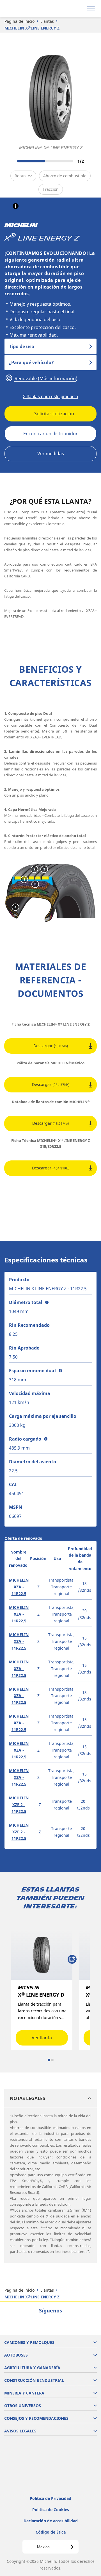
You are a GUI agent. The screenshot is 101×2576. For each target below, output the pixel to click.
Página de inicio (19, 21)
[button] (16, 206)
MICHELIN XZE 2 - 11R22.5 (19, 1805)
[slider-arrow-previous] (11, 161)
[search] (78, 8)
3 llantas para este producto (50, 397)
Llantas (47, 21)
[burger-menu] (91, 8)
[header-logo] (27, 8)
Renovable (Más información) (45, 378)
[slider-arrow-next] (90, 161)
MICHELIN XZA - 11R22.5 (19, 1587)
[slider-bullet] (49, 2060)
